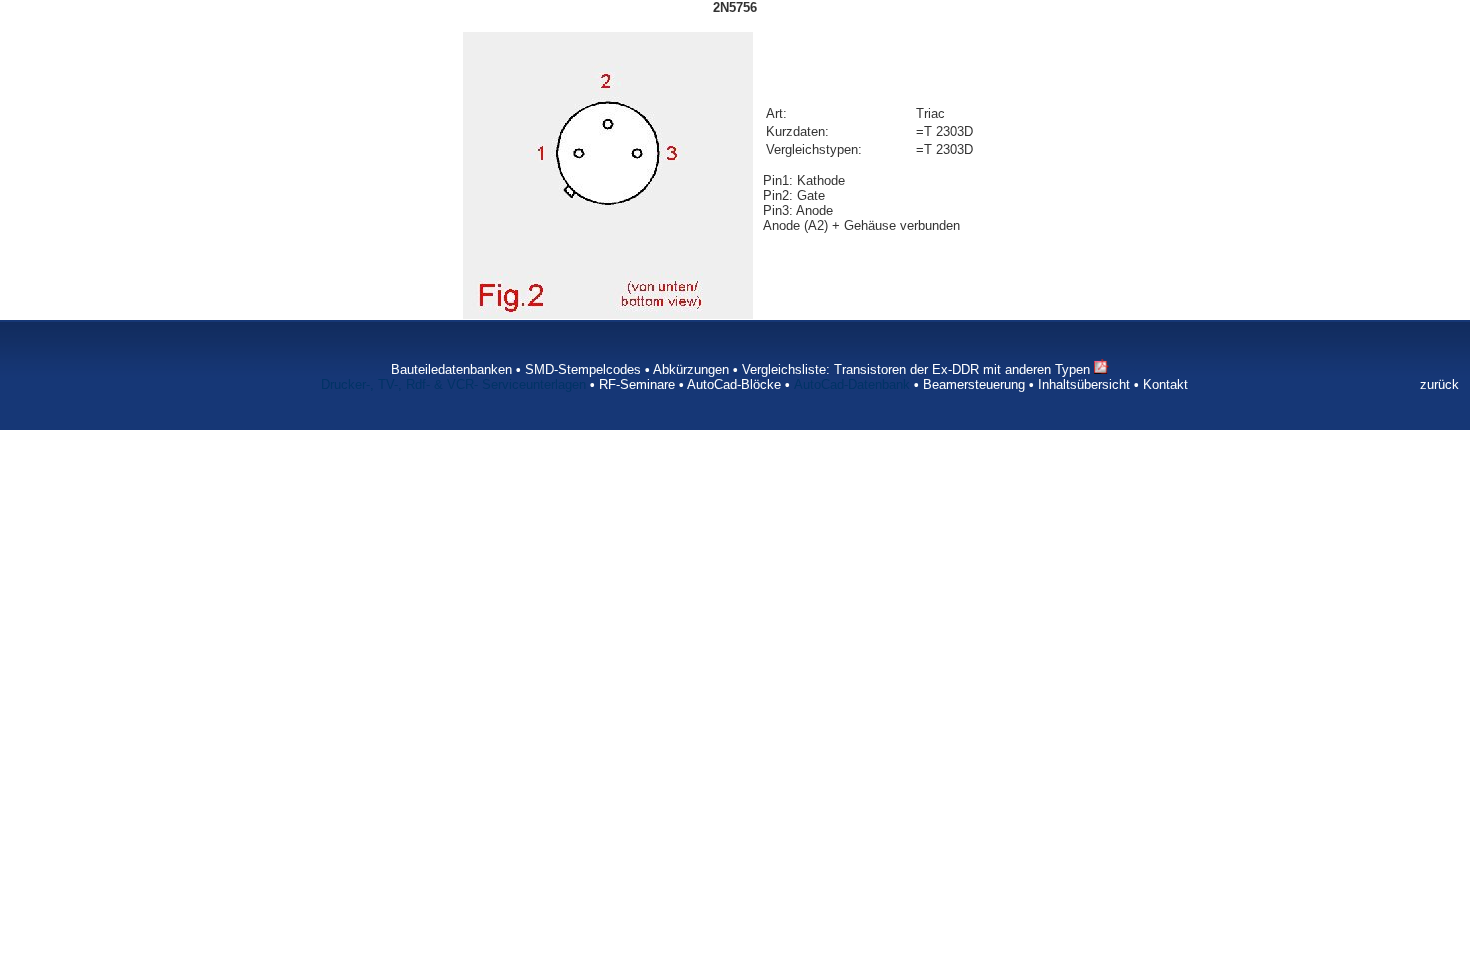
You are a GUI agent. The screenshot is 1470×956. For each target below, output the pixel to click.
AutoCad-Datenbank (852, 384)
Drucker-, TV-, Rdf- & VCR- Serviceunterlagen (453, 384)
